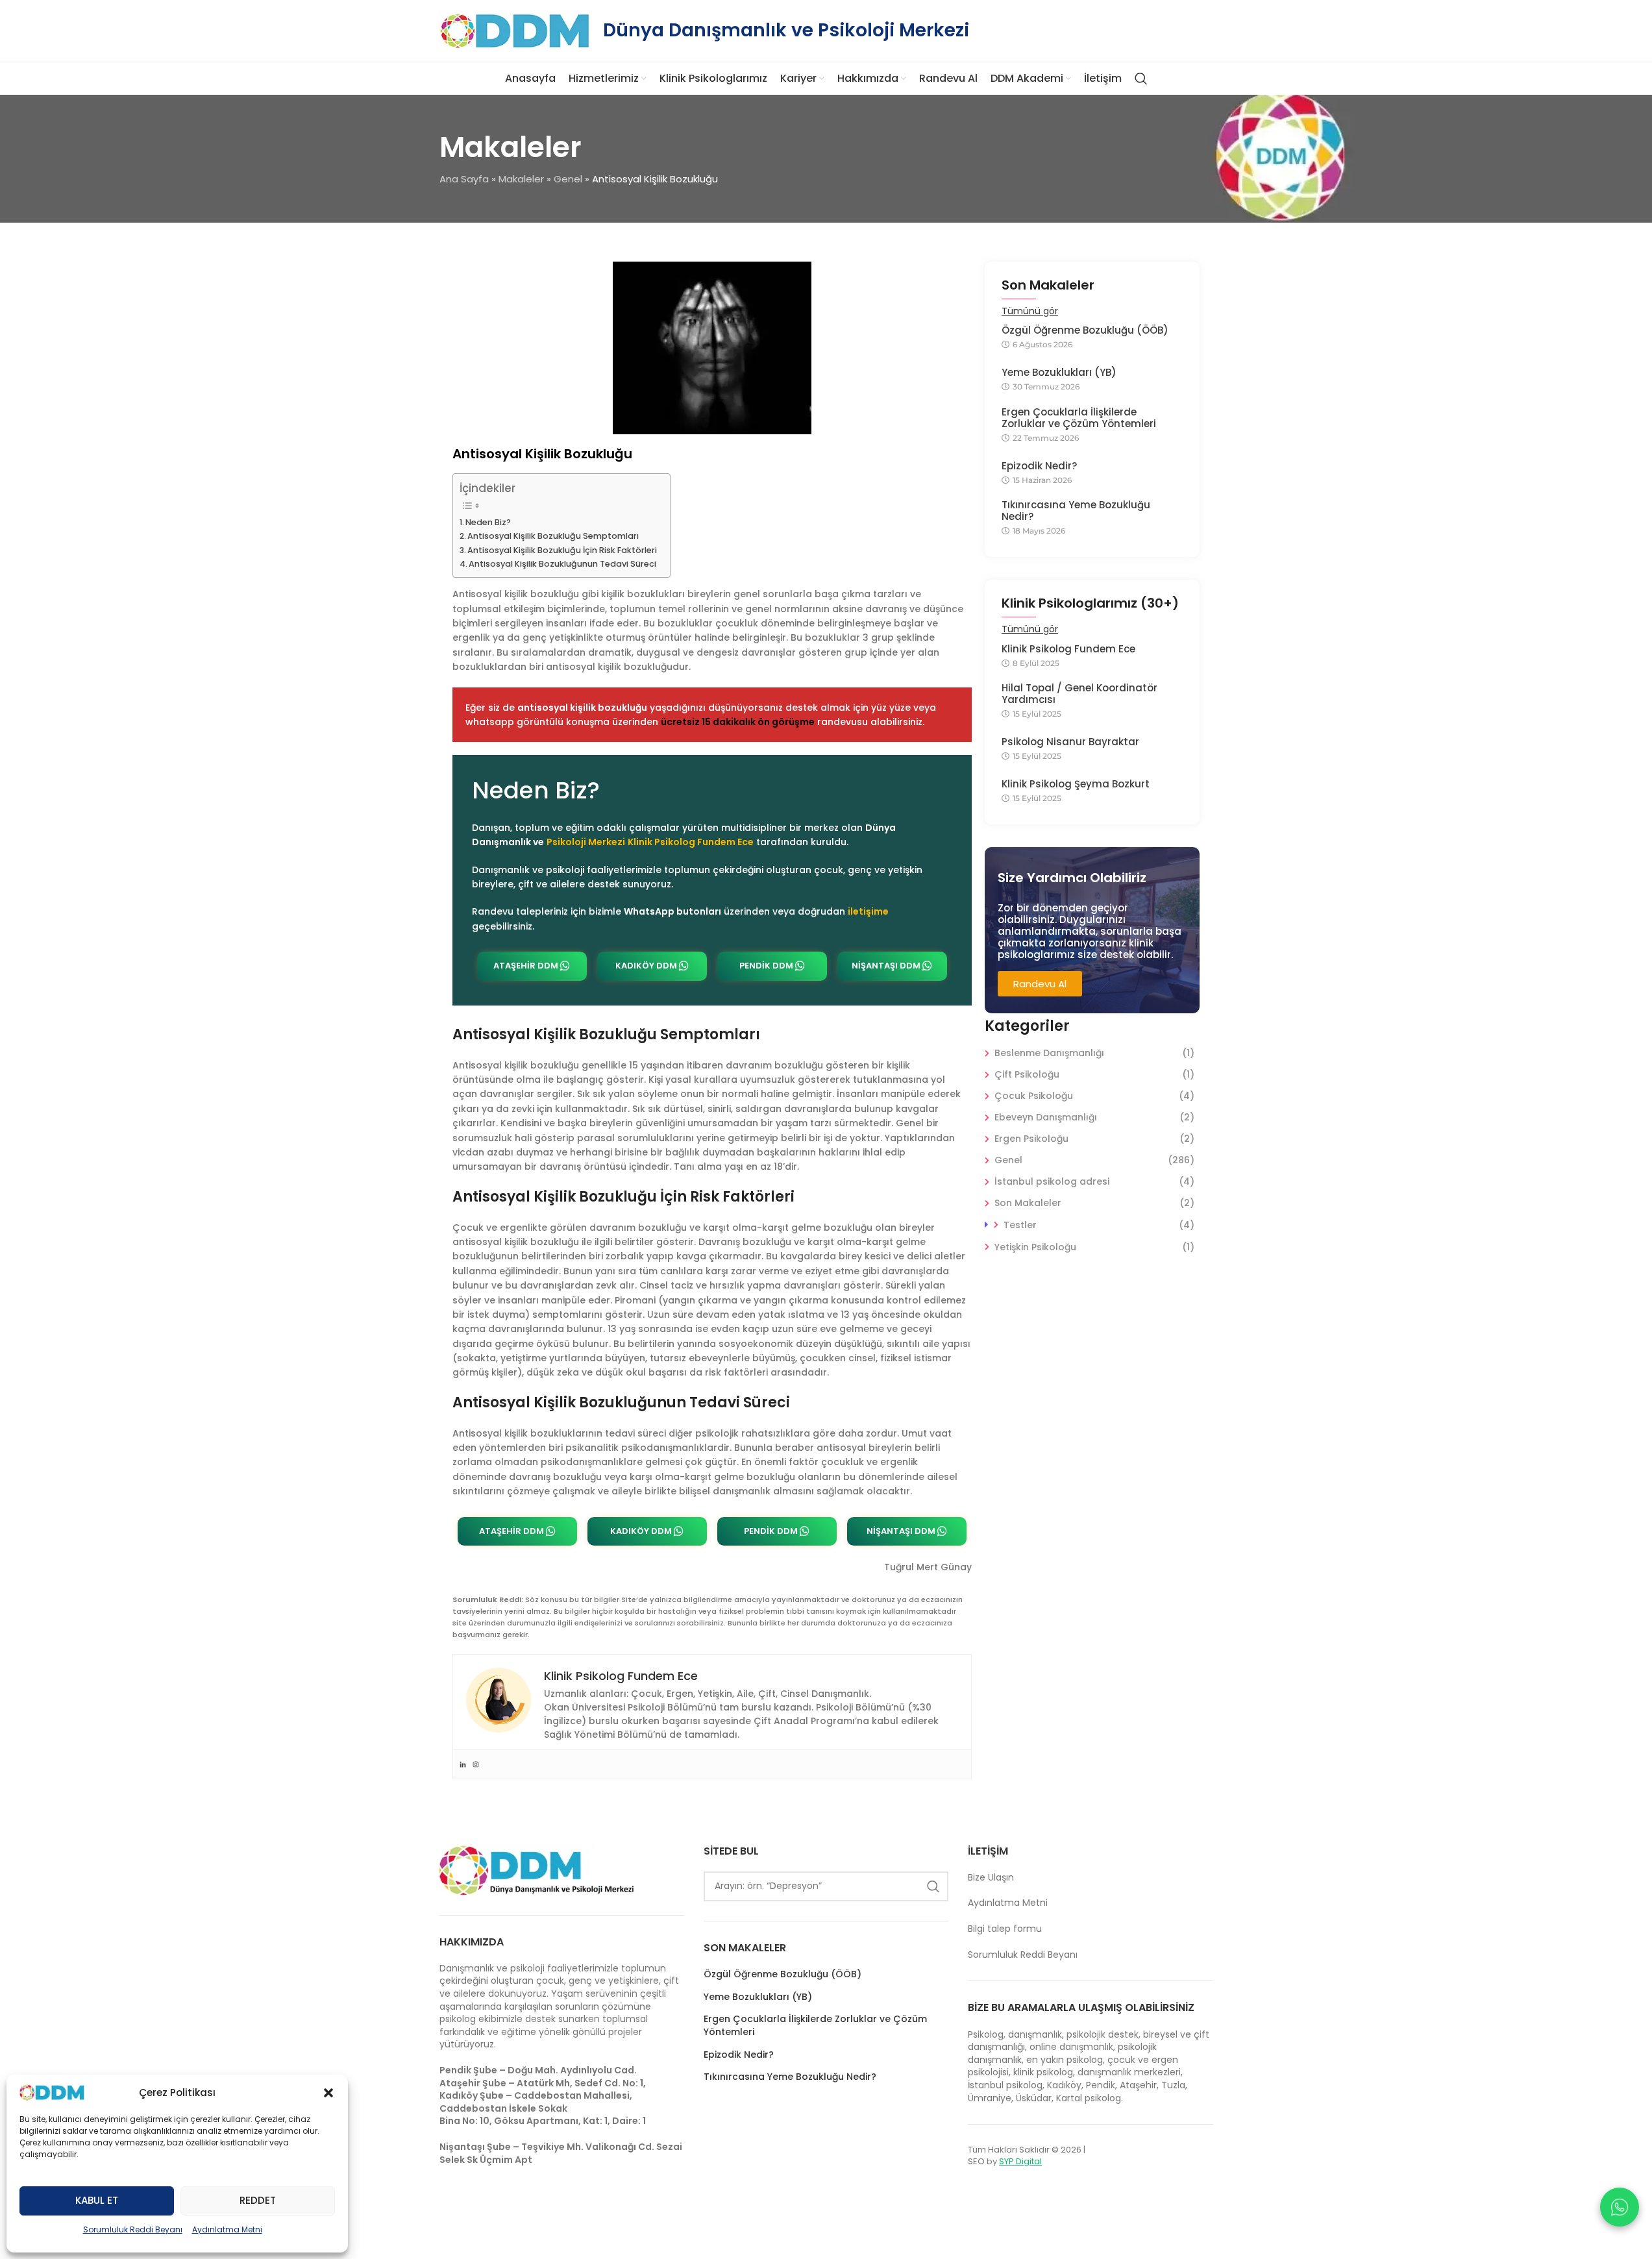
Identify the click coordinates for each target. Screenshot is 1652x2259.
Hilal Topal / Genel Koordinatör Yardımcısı (1079, 694)
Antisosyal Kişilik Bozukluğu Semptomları (553, 536)
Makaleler (521, 179)
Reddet (258, 2200)
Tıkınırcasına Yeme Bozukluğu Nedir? (1076, 511)
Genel (568, 179)
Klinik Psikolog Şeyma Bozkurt (1076, 784)
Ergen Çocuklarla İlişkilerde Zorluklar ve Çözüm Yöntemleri (1079, 418)
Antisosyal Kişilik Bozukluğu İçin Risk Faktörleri (562, 550)
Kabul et (97, 2200)
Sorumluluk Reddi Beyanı (133, 2229)
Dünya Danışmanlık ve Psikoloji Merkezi (786, 30)
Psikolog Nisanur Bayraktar (1070, 742)
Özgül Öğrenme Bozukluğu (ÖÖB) (1085, 330)
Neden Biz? (488, 522)
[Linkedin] (463, 1764)
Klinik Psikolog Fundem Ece (1068, 649)
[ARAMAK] (933, 1886)
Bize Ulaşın (991, 1877)
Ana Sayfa (464, 179)
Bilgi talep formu (1005, 1929)
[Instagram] (476, 1764)
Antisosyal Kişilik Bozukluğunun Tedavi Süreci (562, 564)
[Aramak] (1141, 79)
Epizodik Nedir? (1039, 466)
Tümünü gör (1030, 311)
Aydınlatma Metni (227, 2229)
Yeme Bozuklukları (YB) (1059, 373)
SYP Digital (1020, 2161)
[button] (328, 2093)
